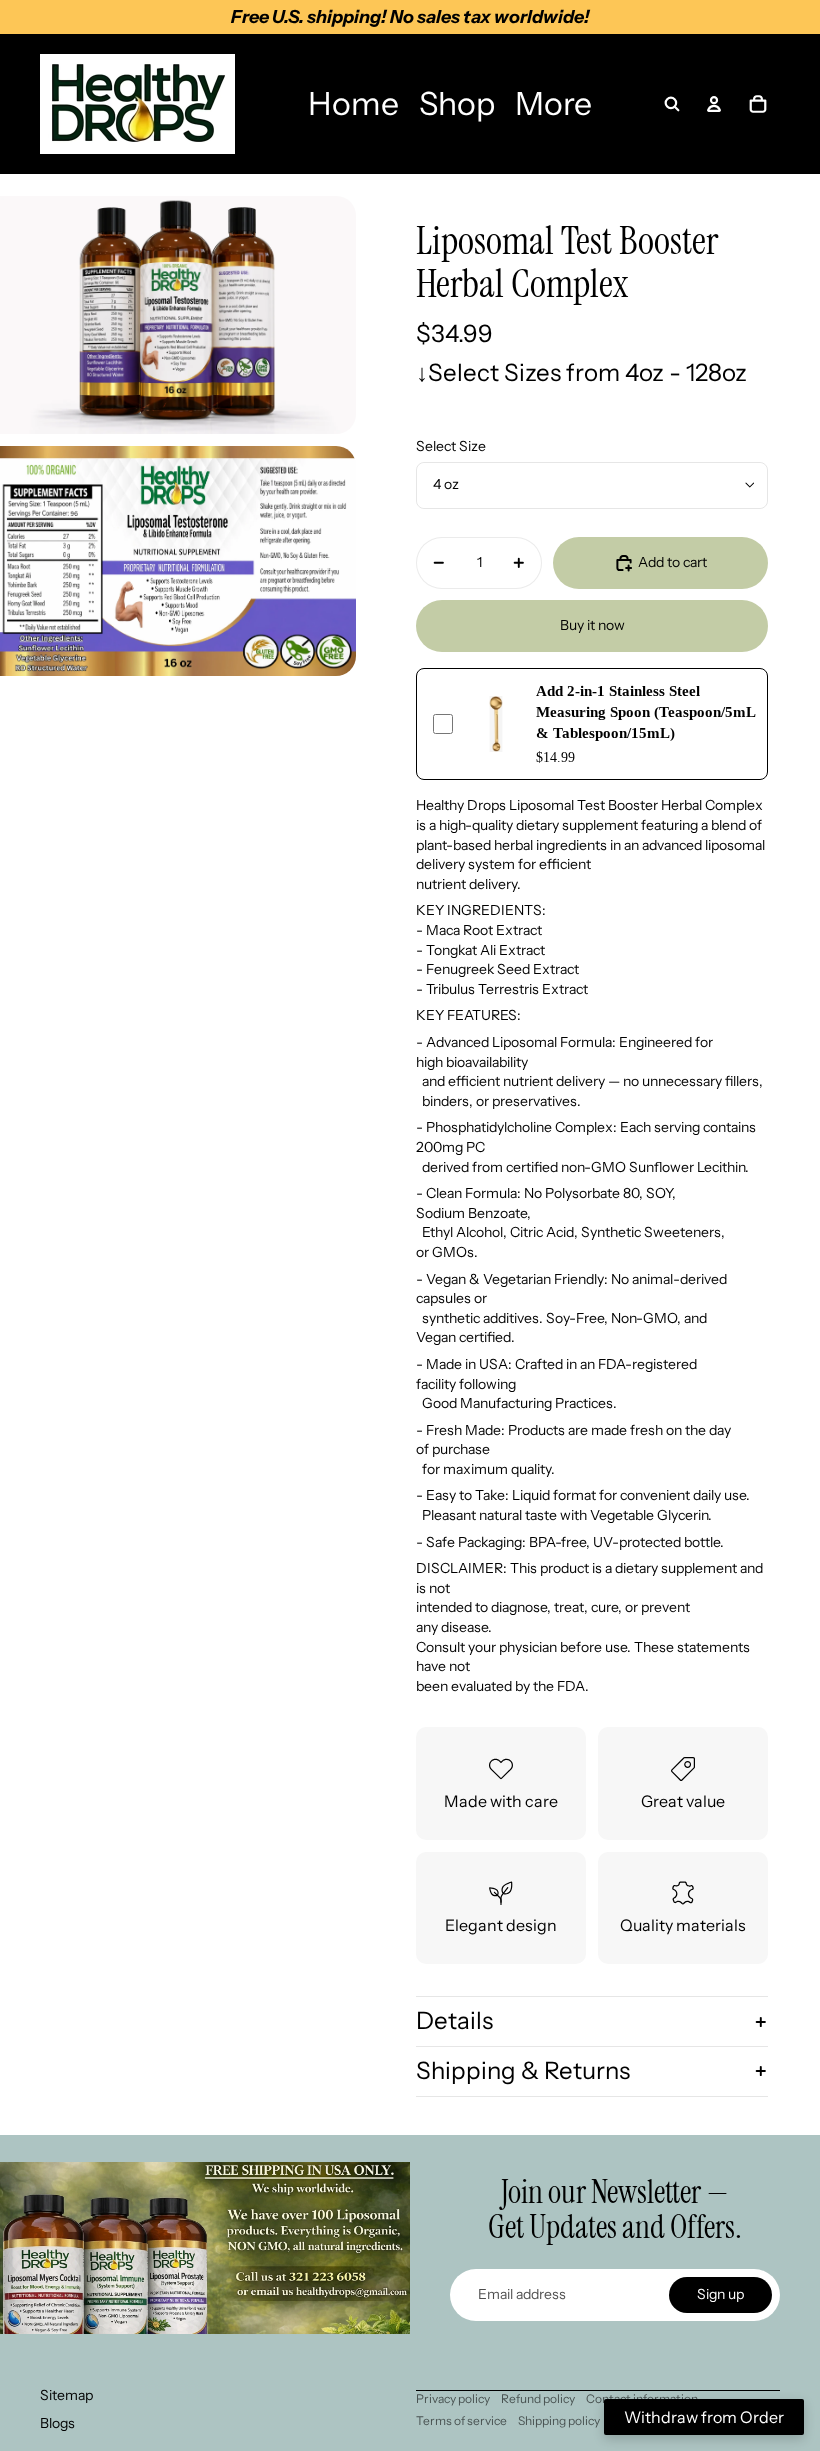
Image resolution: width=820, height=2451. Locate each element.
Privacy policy (453, 2398)
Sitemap (66, 2395)
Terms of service (461, 2420)
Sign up (720, 2294)
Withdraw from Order (704, 2417)
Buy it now (592, 625)
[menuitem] (353, 103)
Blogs (57, 2423)
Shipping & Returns (523, 2070)
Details (454, 2020)
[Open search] (672, 104)
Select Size (451, 446)
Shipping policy (559, 2420)
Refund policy (538, 2398)
